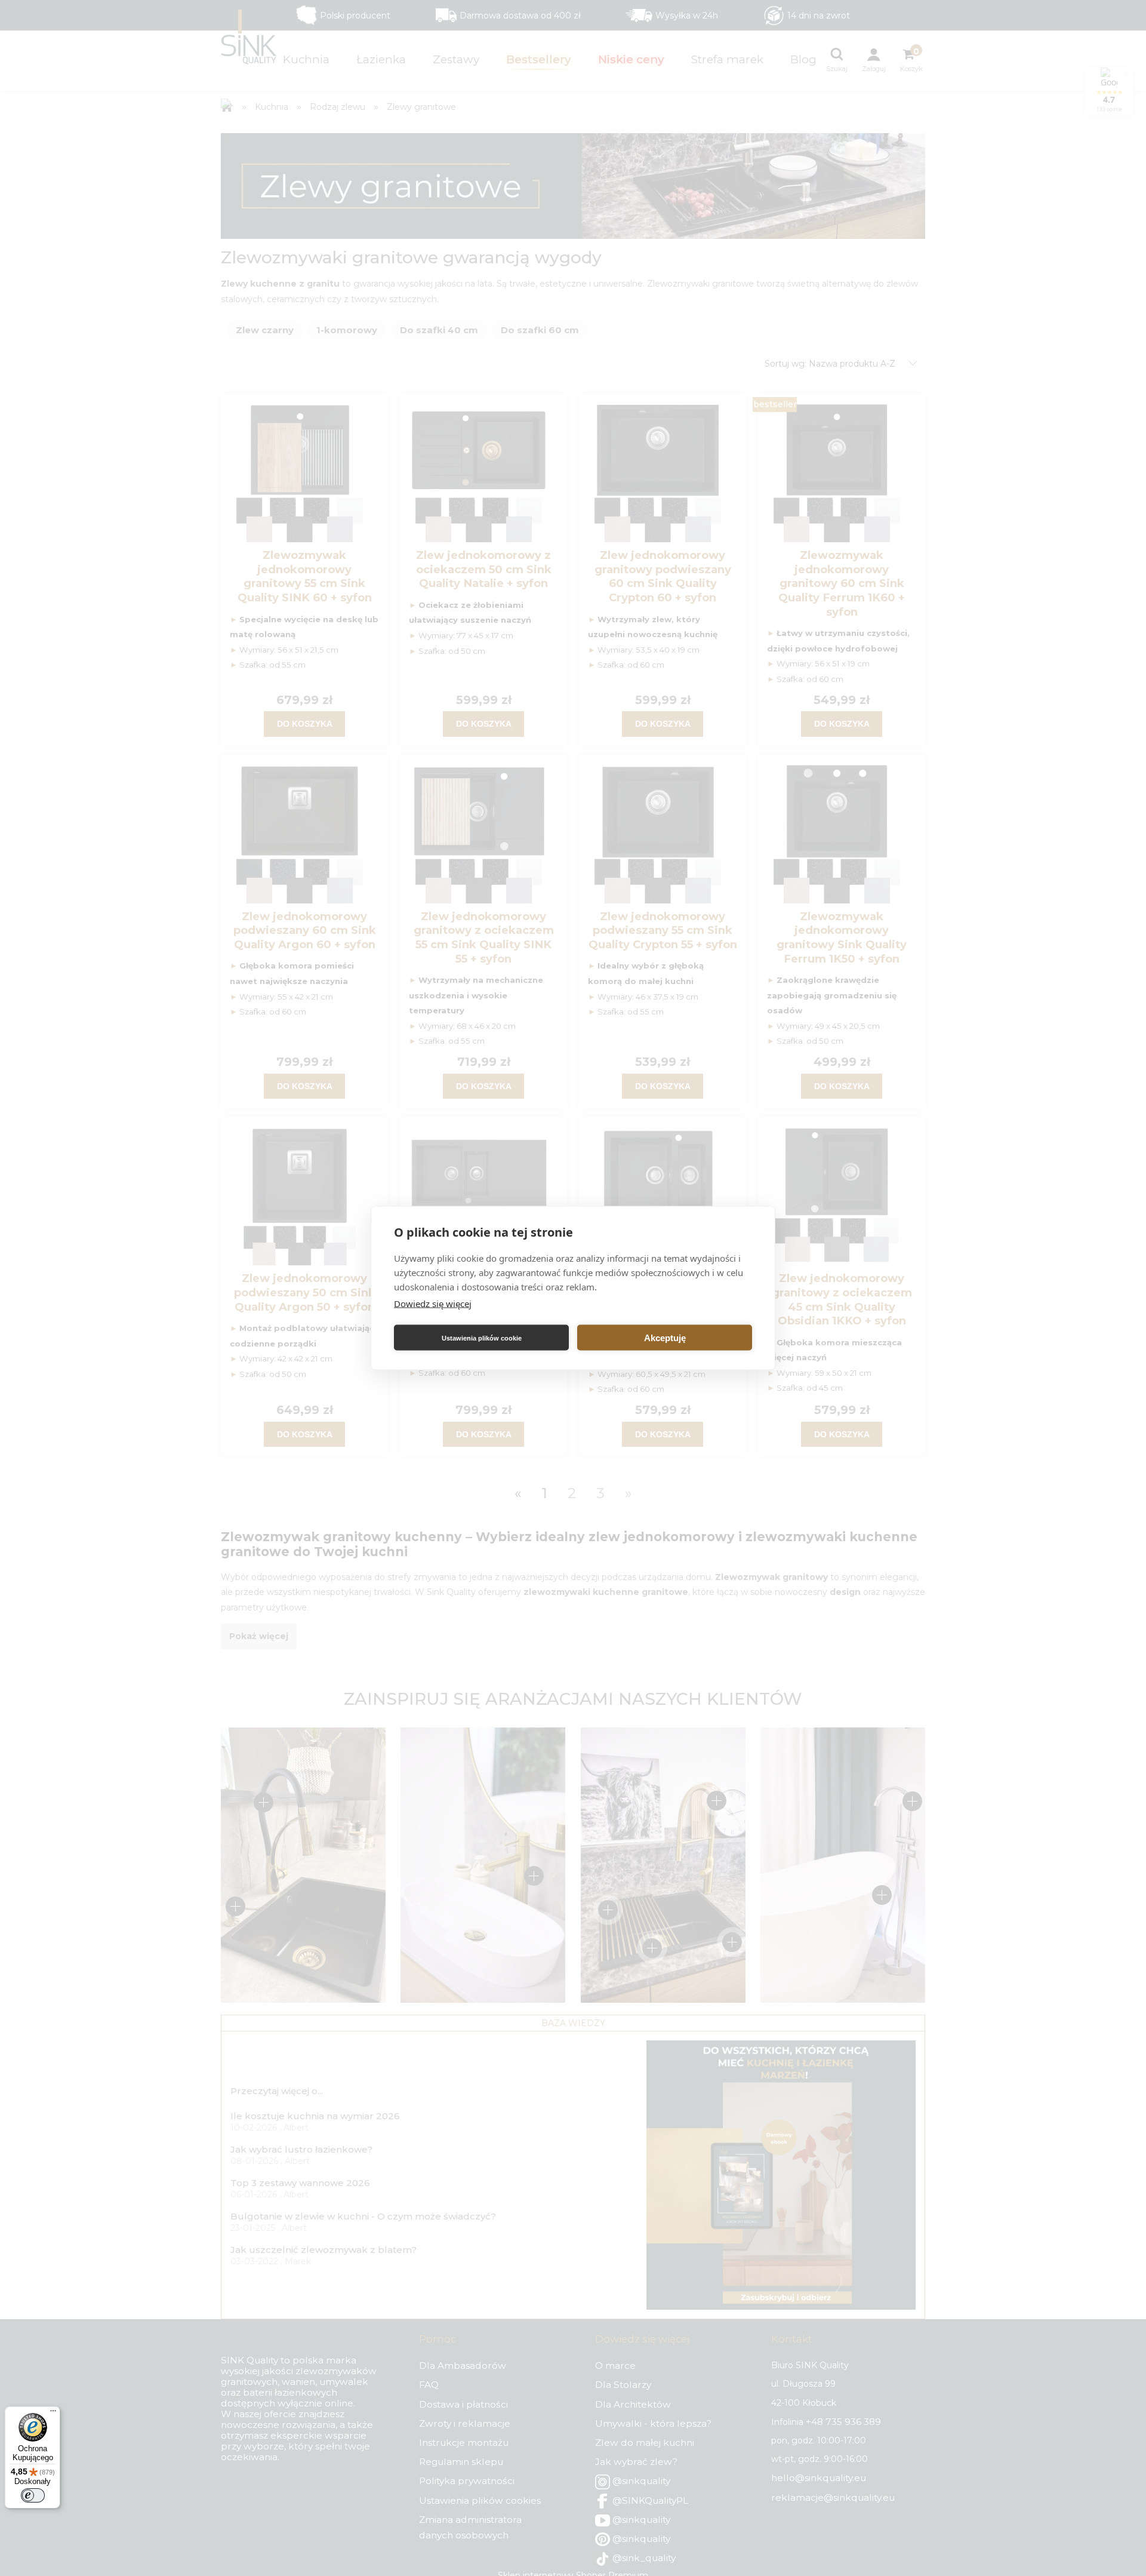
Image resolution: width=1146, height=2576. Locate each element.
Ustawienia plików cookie (482, 1338)
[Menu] (53, 2414)
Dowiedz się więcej (433, 1304)
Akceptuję (665, 1337)
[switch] (33, 2495)
